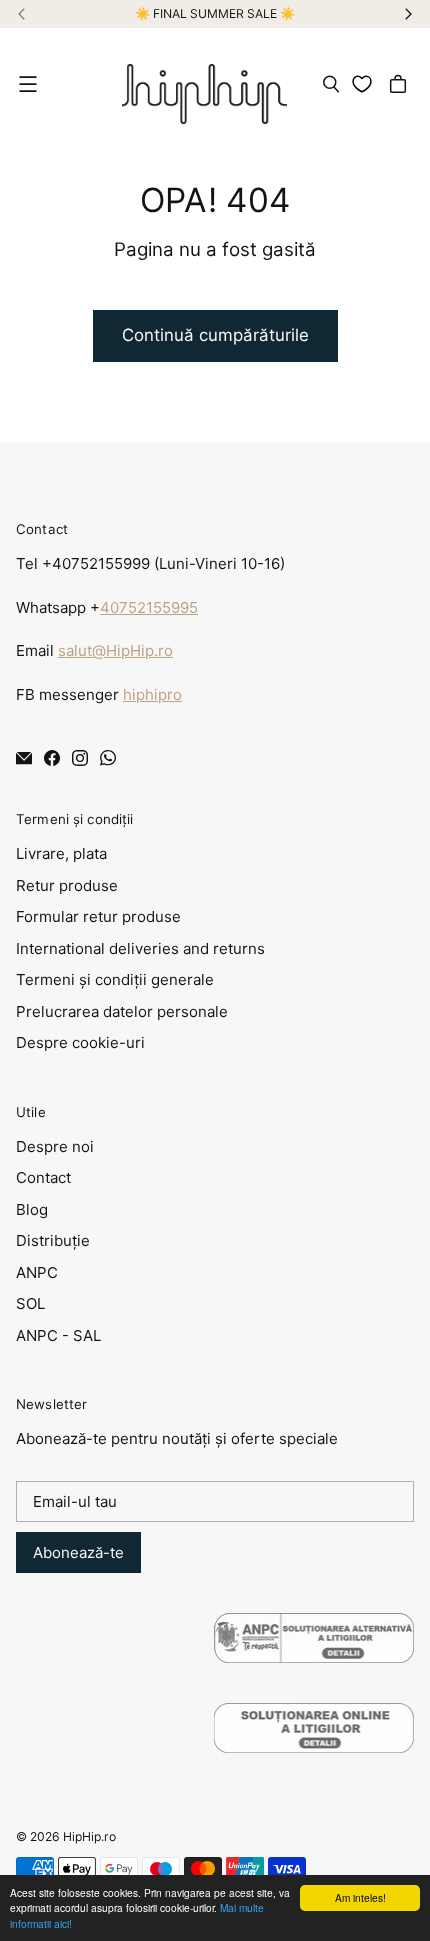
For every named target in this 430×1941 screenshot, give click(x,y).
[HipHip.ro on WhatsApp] (108, 758)
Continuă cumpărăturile (215, 335)
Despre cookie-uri (80, 1042)
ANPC (37, 1272)
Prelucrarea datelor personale (122, 1011)
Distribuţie (53, 1240)
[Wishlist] (365, 84)
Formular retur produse (98, 916)
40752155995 (149, 607)
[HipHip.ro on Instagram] (80, 758)
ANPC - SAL (58, 1335)
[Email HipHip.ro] (24, 758)
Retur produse (67, 885)
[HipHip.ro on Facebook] (52, 758)
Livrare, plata (61, 853)
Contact (43, 1177)
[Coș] (401, 84)
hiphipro (152, 694)
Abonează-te (78, 1552)
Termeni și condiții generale (115, 979)
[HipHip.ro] (204, 84)
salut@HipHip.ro (115, 650)
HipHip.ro (89, 1836)
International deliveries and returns (140, 948)
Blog (32, 1209)
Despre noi (55, 1146)
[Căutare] (331, 84)
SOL (30, 1303)
